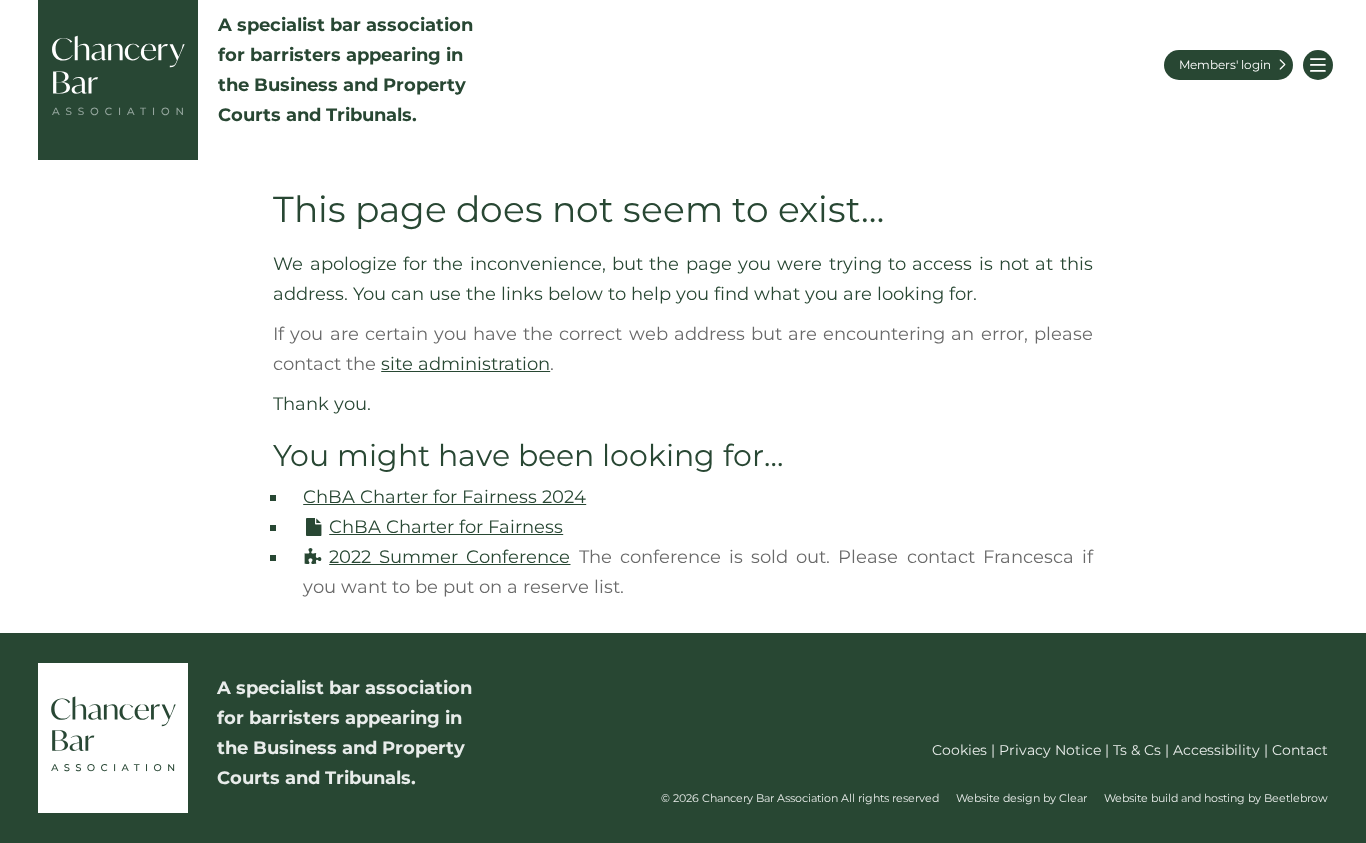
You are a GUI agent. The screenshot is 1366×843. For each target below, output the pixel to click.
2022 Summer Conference (449, 557)
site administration (465, 364)
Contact (1300, 750)
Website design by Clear (1021, 798)
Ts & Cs (1137, 750)
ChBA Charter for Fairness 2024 (444, 497)
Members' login (1225, 64)
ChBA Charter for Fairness (446, 527)
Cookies (959, 750)
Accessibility (1216, 750)
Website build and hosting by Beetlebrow (1216, 798)
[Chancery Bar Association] (118, 80)
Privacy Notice (1050, 750)
